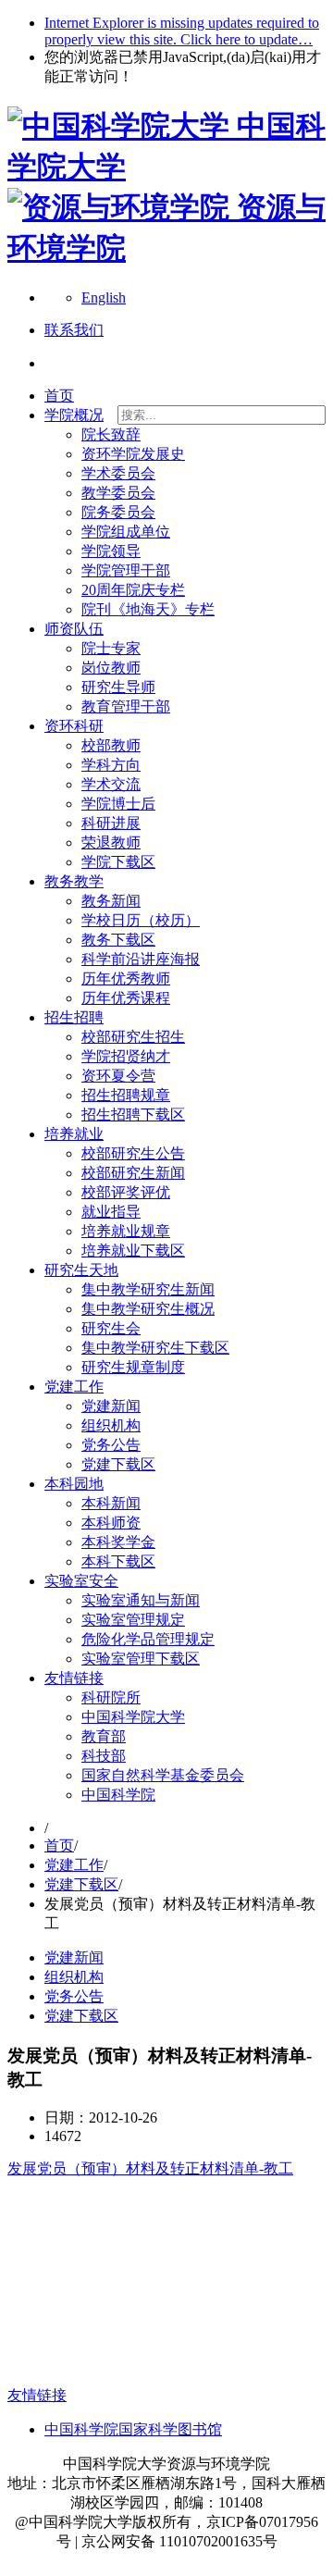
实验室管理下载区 (141, 1659)
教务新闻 (111, 901)
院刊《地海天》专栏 (148, 609)
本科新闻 (111, 1503)
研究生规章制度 (133, 1367)
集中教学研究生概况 (148, 1309)
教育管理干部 (126, 706)
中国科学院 (118, 1795)
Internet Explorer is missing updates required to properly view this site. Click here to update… (182, 31)
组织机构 (111, 1425)
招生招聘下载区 (133, 1115)
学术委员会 (118, 473)
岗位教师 (111, 668)
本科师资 (111, 1523)
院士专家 (111, 648)
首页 (59, 396)
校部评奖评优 (126, 1192)
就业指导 (111, 1212)
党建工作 (74, 1387)
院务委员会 (118, 512)
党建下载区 (118, 1464)
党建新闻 (111, 1406)
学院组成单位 (126, 532)
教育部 (104, 1736)
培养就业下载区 (133, 1251)
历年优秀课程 (126, 998)
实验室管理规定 (133, 1620)
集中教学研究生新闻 (148, 1289)
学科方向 (111, 765)
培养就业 (74, 1134)
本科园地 (74, 1484)
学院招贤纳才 (126, 1056)
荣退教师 (111, 842)
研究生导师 (118, 687)
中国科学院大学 (133, 1717)
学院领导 (111, 551)
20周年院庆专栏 (133, 590)
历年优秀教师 (126, 978)
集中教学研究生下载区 (155, 1348)
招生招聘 (74, 1017)
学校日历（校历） (141, 920)
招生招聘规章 (126, 1095)
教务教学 (74, 881)
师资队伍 (74, 629)
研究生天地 (81, 1270)
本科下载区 (118, 1561)
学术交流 (111, 784)
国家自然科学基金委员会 (163, 1775)
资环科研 (74, 726)
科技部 (104, 1756)
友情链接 (74, 1678)
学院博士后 (118, 804)
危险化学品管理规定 (148, 1639)
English (104, 297)
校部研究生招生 (133, 1037)
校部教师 (111, 745)
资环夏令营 (118, 1076)
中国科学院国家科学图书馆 (133, 2429)
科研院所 (111, 1697)
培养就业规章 (126, 1231)
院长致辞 (111, 434)
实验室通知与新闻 (141, 1600)
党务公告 (111, 1445)
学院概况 (74, 415)
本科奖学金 (118, 1542)
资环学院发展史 (133, 454)
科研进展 (111, 823)
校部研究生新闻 (133, 1173)
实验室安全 (81, 1581)
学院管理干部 (126, 570)
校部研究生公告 (133, 1153)
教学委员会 (118, 493)
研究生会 (111, 1328)
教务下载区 (118, 940)
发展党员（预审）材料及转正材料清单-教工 (150, 2168)
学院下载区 (118, 862)
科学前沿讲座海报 (141, 959)
